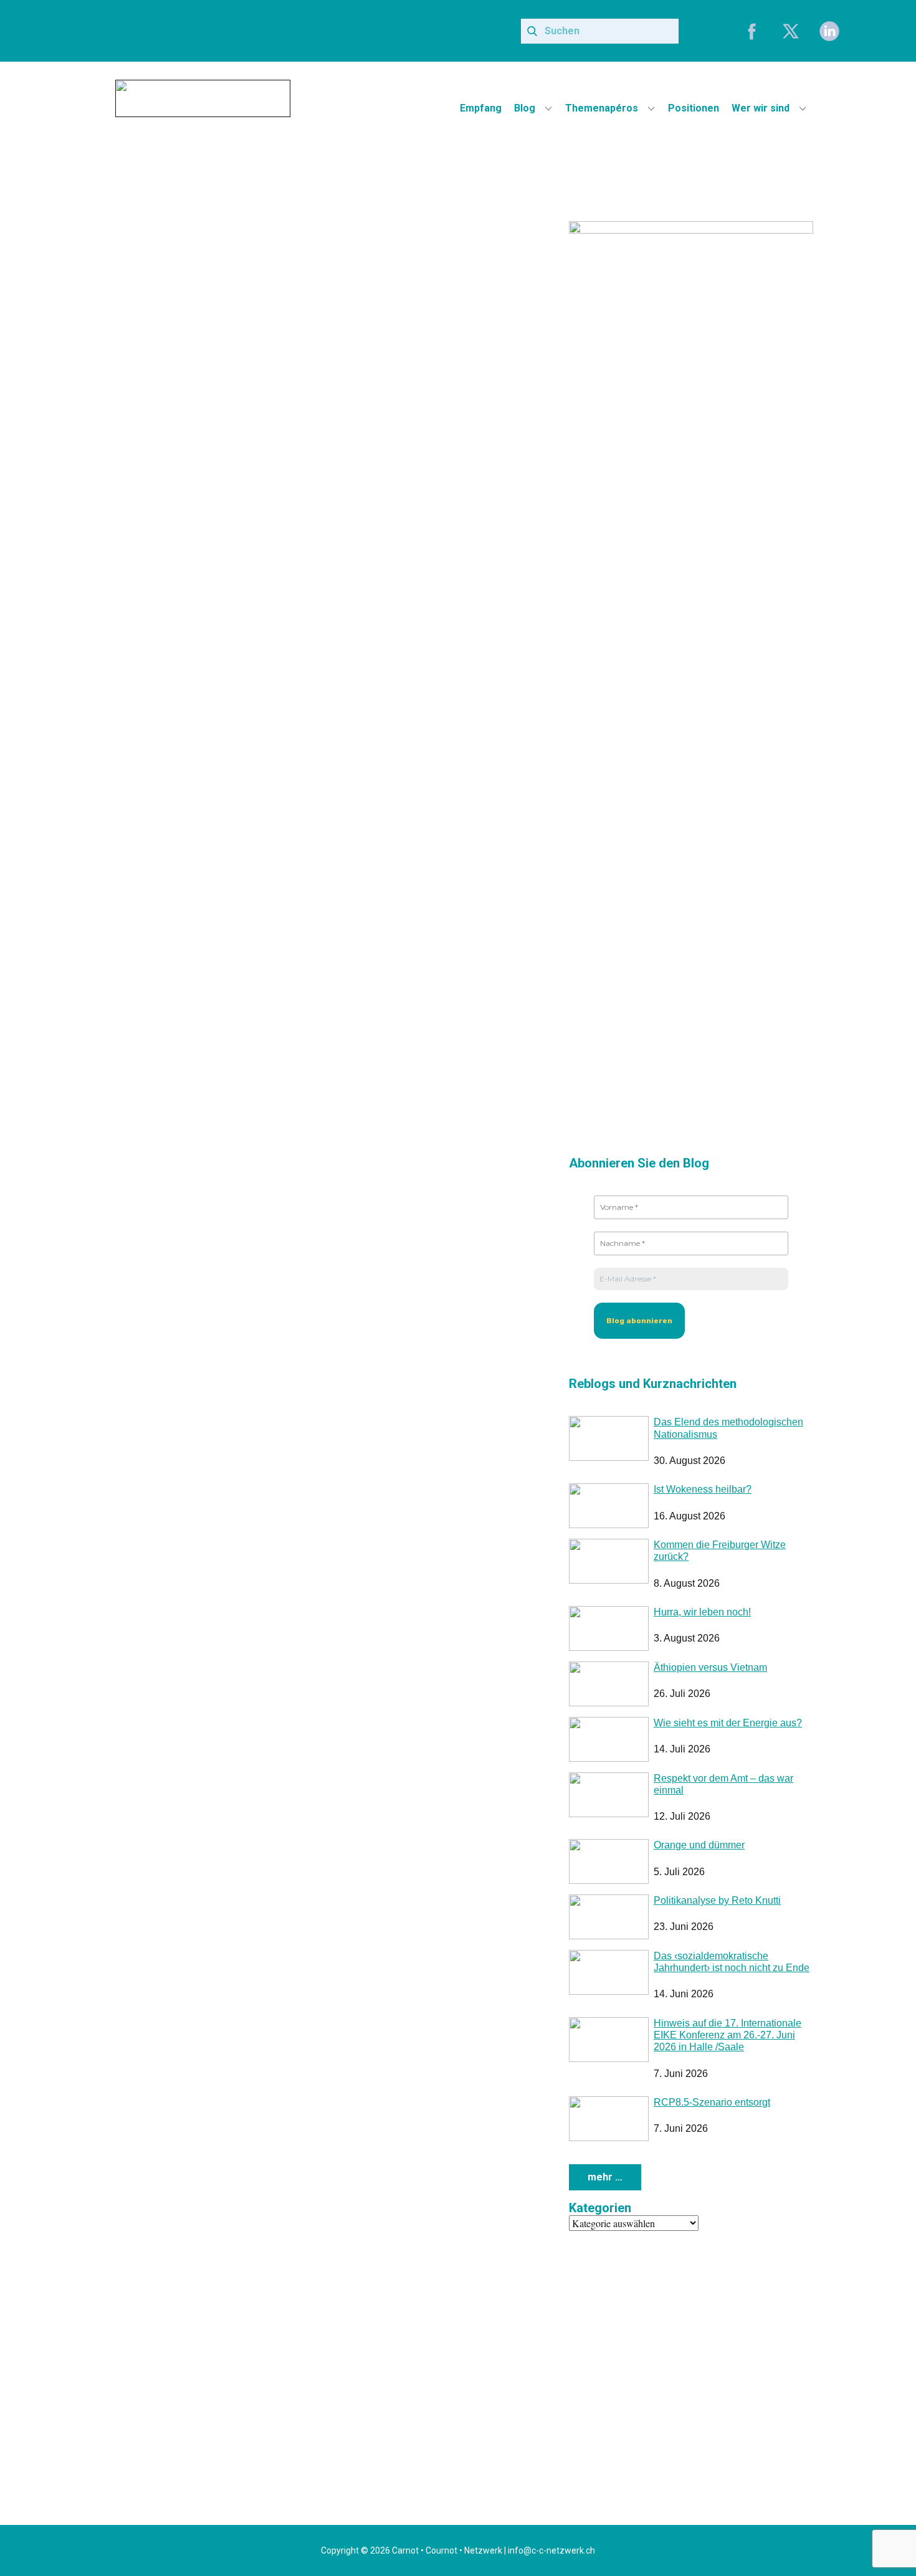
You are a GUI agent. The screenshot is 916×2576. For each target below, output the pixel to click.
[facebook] (752, 31)
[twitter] (791, 31)
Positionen (694, 108)
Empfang (481, 108)
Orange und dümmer (699, 1845)
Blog (525, 108)
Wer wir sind (761, 108)
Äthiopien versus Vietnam (710, 1667)
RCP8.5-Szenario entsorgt (712, 2102)
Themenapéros (602, 108)
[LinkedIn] (829, 31)
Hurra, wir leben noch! (702, 1612)
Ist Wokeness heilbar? (703, 1489)
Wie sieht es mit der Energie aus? (728, 1723)
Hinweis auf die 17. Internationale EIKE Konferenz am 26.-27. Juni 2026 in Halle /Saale (728, 2035)
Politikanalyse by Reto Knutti (717, 1900)
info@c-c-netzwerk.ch (551, 2550)
